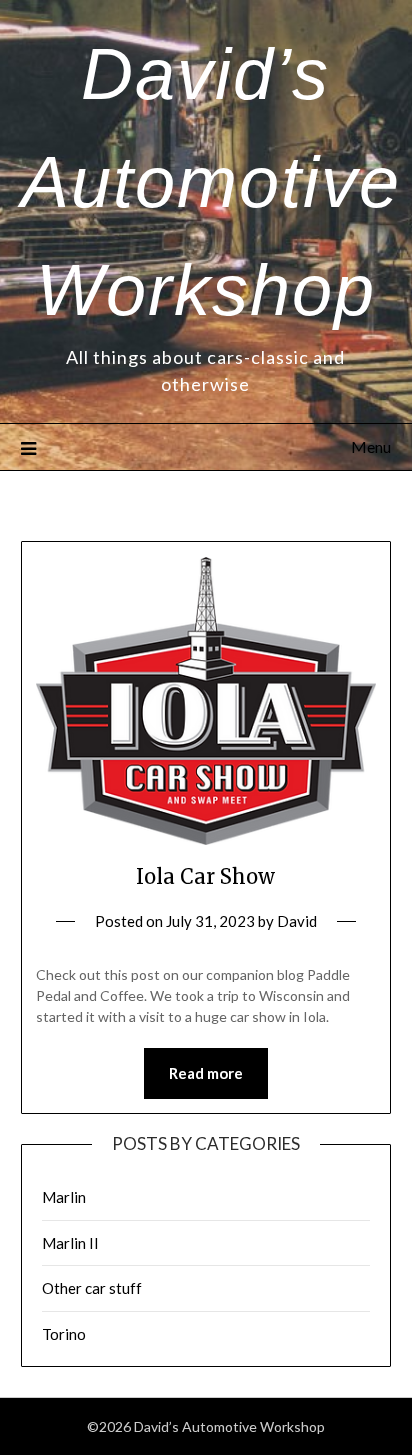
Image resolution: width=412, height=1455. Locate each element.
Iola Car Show (205, 876)
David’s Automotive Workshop (211, 182)
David (297, 921)
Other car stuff (92, 1288)
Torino (64, 1334)
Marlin (64, 1197)
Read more (206, 1073)
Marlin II (70, 1243)
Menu (371, 446)
